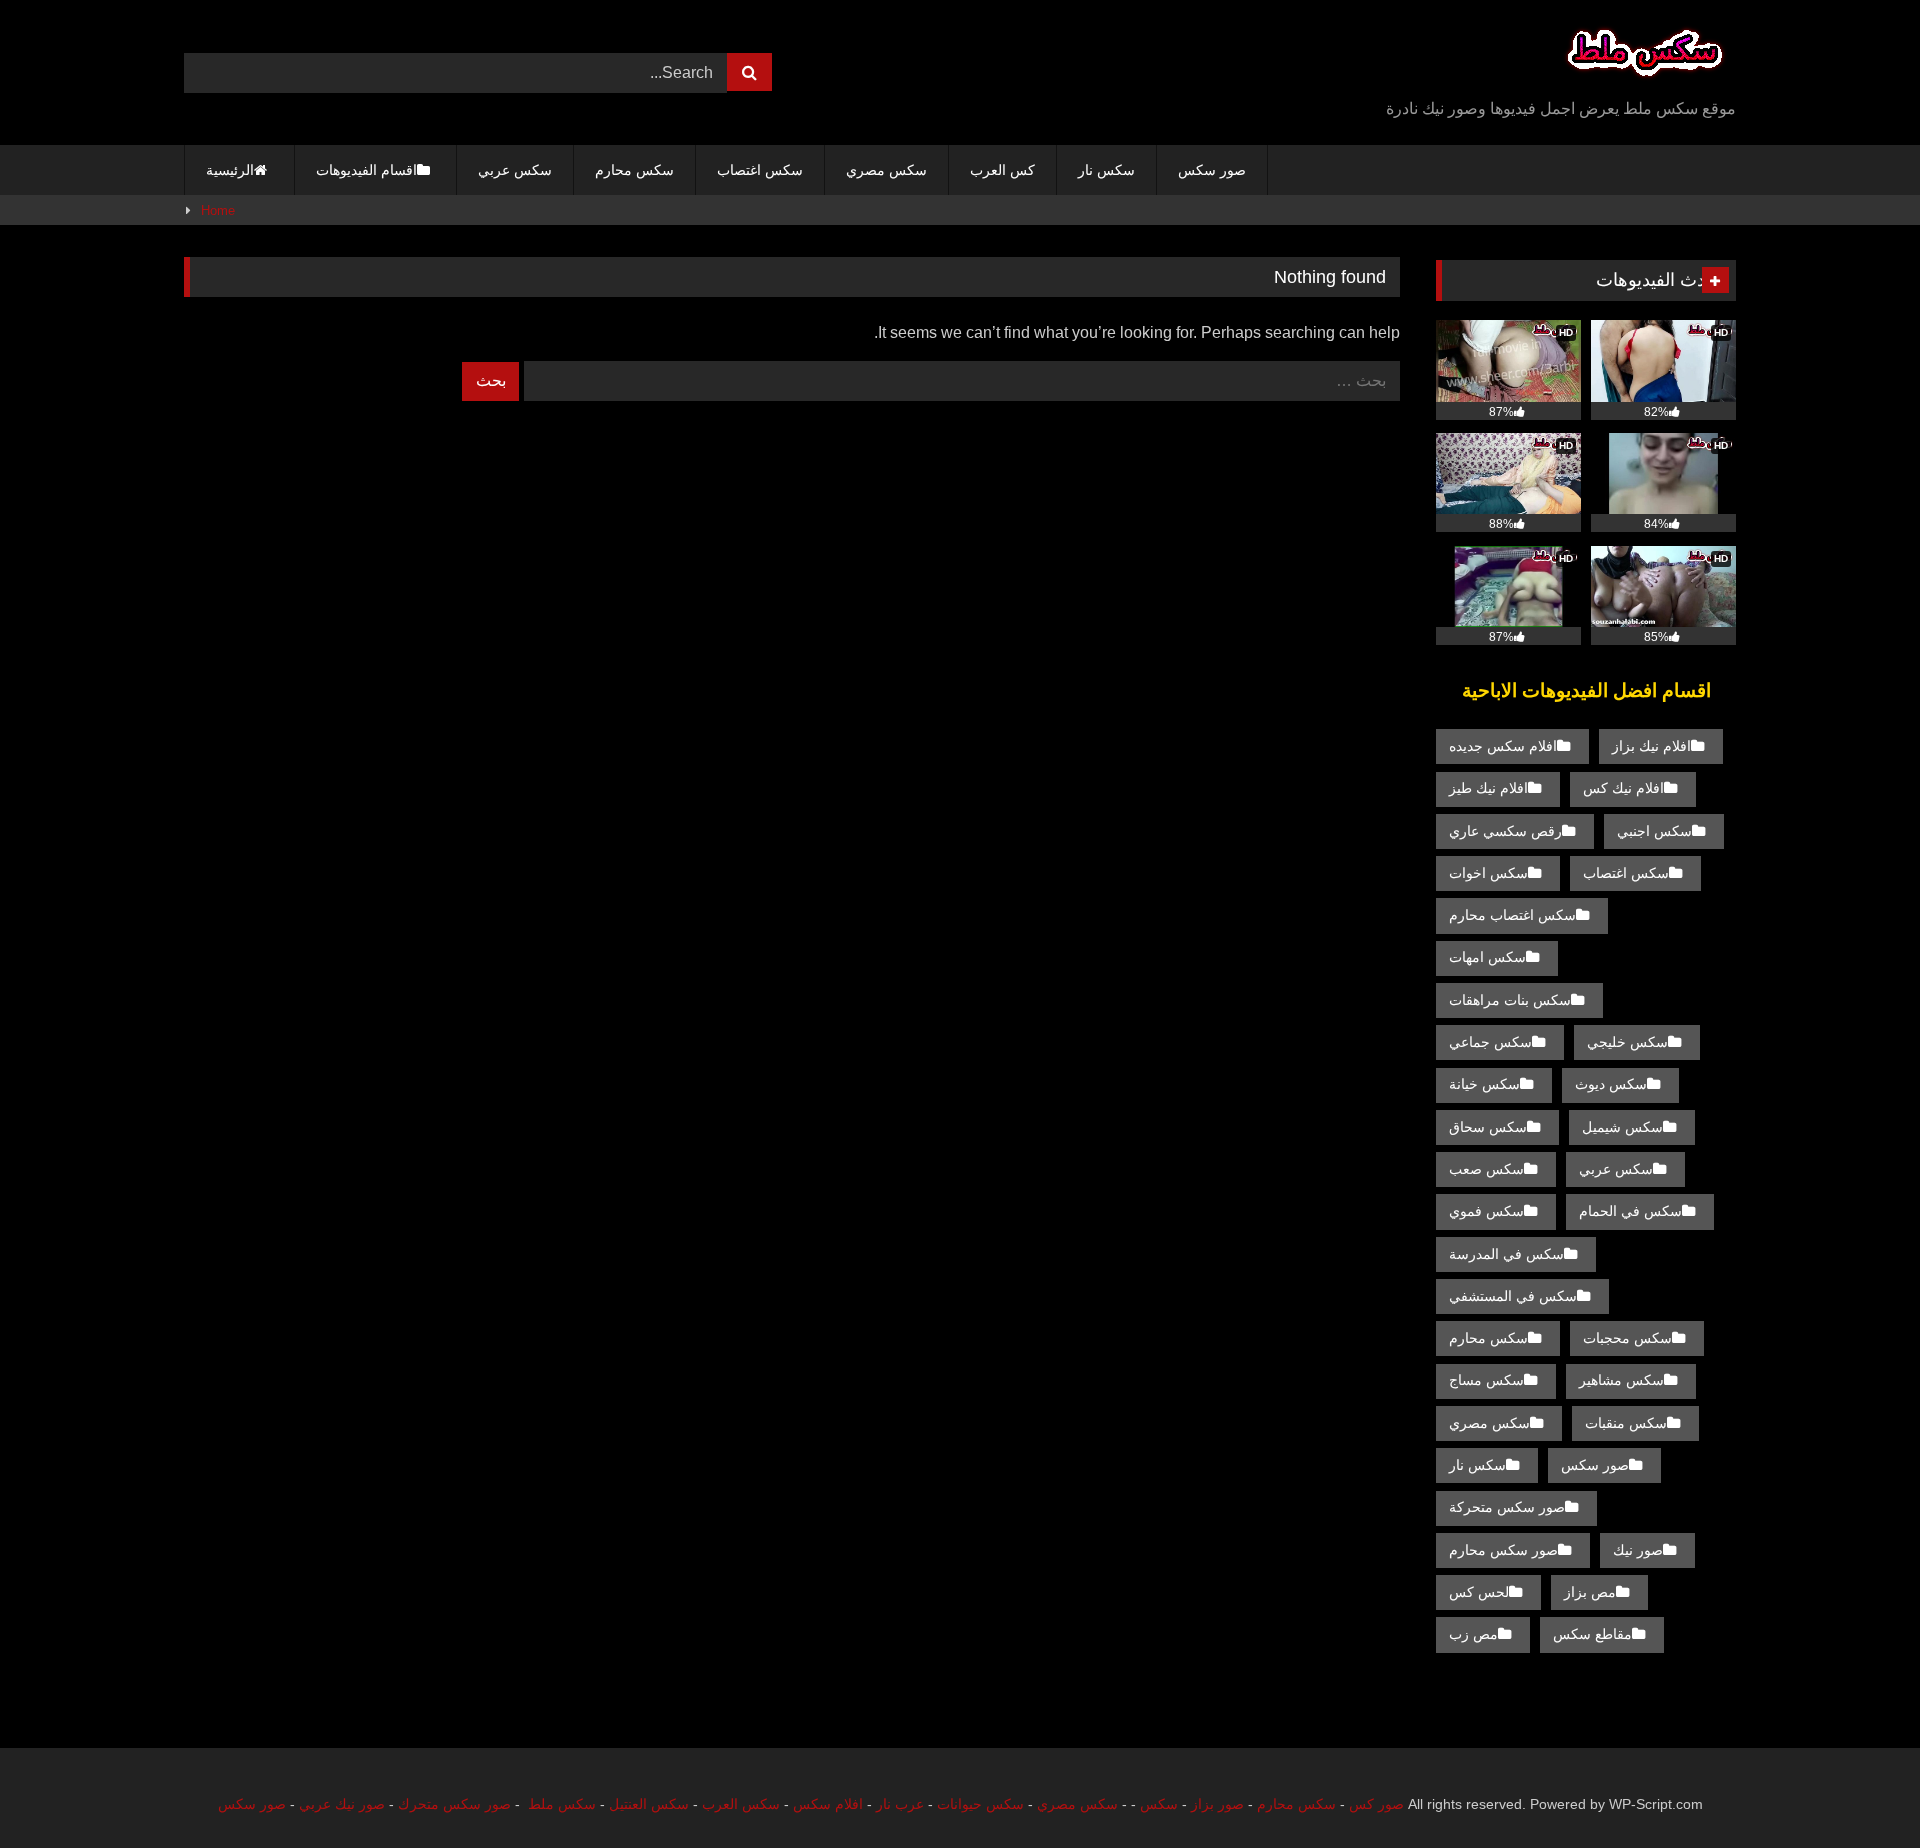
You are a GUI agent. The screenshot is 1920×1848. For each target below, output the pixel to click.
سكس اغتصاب (760, 170)
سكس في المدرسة (1506, 1254)
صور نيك (1638, 1550)
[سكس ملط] (1645, 56)
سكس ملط (562, 1804)
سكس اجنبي (1654, 831)
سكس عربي (515, 170)
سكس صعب (1486, 1169)
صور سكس (1212, 170)
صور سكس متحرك (454, 1804)
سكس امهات (1487, 957)
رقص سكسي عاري (1505, 831)
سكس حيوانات (980, 1804)
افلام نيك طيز (1488, 788)
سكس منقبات (1626, 1423)
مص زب (1473, 1634)
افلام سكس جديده (1503, 746)
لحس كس (1479, 1592)
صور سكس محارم (1503, 1550)
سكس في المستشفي (1513, 1296)
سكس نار (1106, 170)
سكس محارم (634, 170)
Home (218, 210)
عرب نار (900, 1804)
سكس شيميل (1622, 1127)
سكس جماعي (1490, 1042)
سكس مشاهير (1621, 1380)
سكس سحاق (1488, 1127)
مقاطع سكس (1592, 1634)
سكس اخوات (1488, 873)
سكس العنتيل (649, 1804)
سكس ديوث (1611, 1084)
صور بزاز (1217, 1804)
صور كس (1376, 1804)
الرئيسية (230, 170)
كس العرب (1002, 170)
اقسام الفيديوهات (366, 170)
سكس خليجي (1627, 1042)
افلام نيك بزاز (1651, 746)
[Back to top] (1858, 1788)
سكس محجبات (1627, 1338)
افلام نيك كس (1623, 788)
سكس (1159, 1804)
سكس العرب (741, 1804)
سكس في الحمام (1630, 1211)
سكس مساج (1486, 1380)
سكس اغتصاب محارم (1512, 915)
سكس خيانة (1484, 1084)
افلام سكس (828, 1804)
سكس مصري (886, 170)
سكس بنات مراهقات (1510, 1000)
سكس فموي (1486, 1211)
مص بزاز (1590, 1592)
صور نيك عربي (342, 1804)
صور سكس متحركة (1507, 1507)
